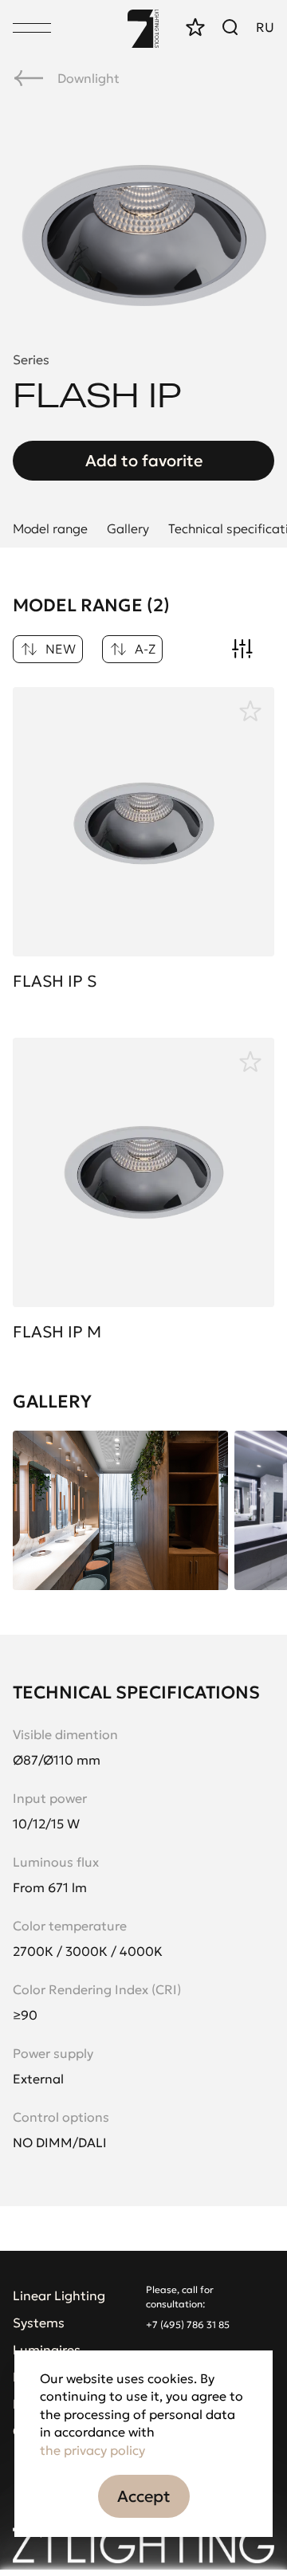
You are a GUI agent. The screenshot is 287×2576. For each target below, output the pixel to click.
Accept (144, 2496)
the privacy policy (92, 2450)
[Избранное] (250, 711)
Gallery (128, 528)
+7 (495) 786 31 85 (188, 2325)
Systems (39, 2323)
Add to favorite (144, 461)
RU (265, 27)
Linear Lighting (59, 2295)
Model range (50, 528)
